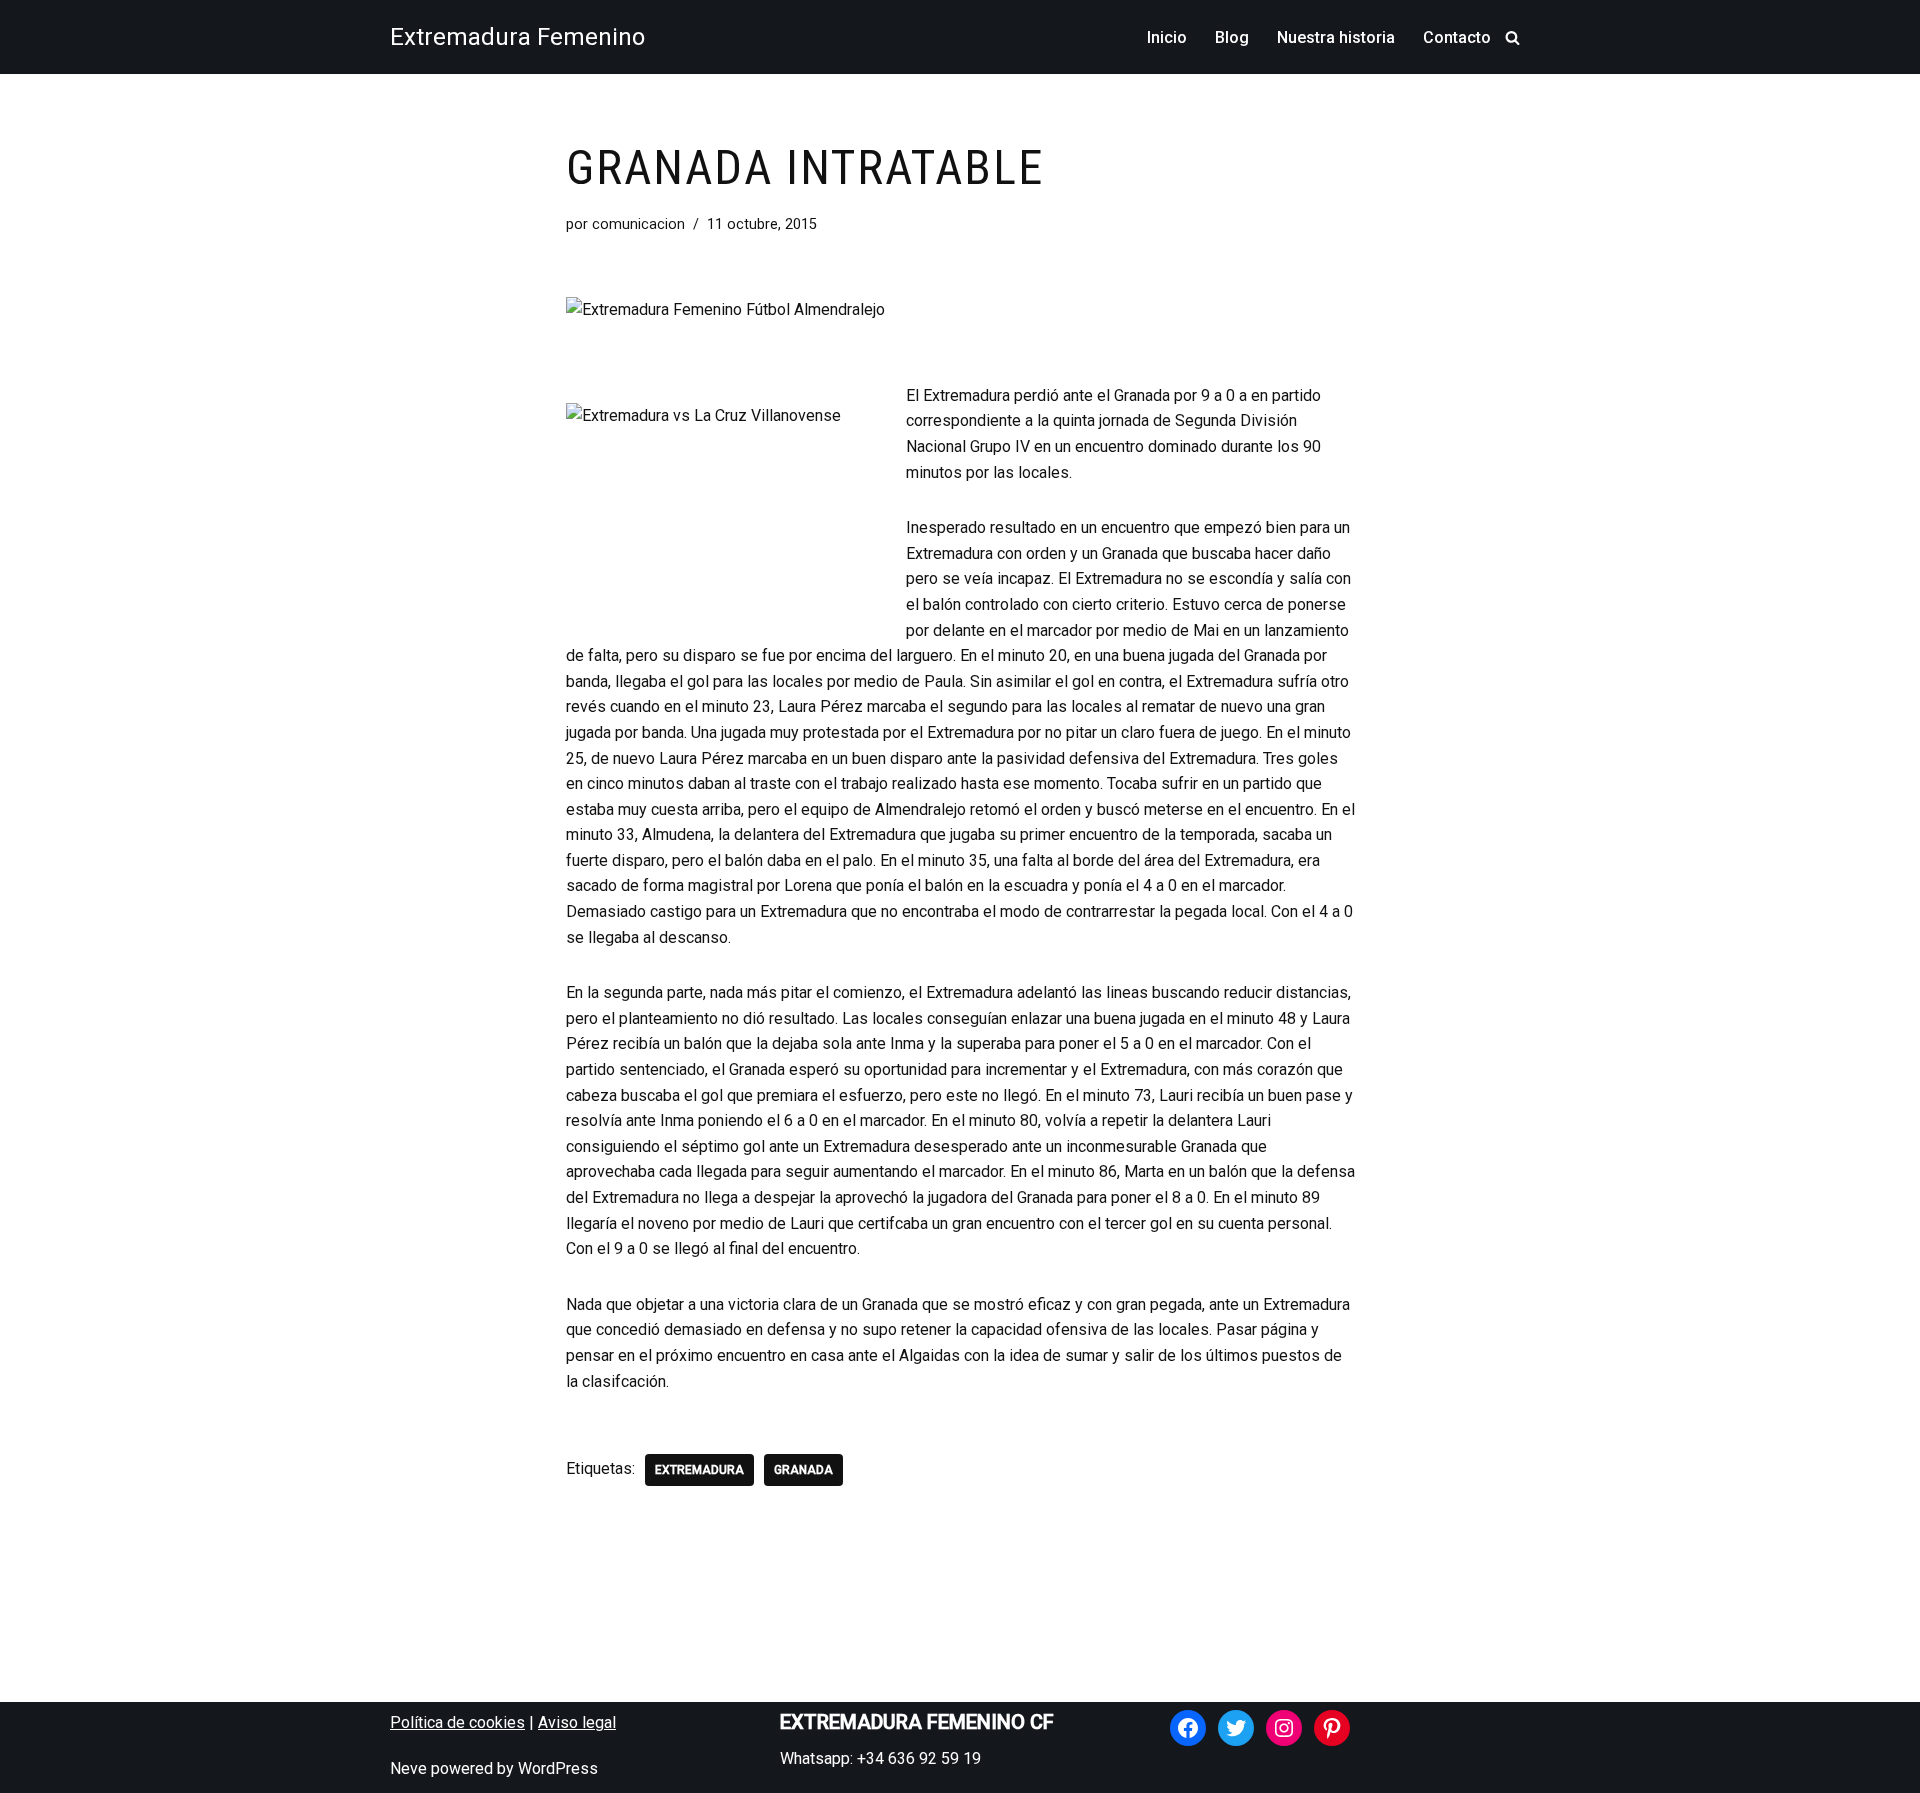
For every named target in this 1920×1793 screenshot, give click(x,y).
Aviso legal (577, 1722)
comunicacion (638, 224)
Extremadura (699, 1470)
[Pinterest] (1332, 1728)
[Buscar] (1512, 37)
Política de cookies (457, 1722)
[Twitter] (1236, 1728)
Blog (1232, 37)
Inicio (1167, 37)
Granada (803, 1470)
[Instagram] (1284, 1728)
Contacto (1457, 37)
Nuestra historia (1336, 37)
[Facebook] (1188, 1728)
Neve (408, 1768)
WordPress (558, 1768)
